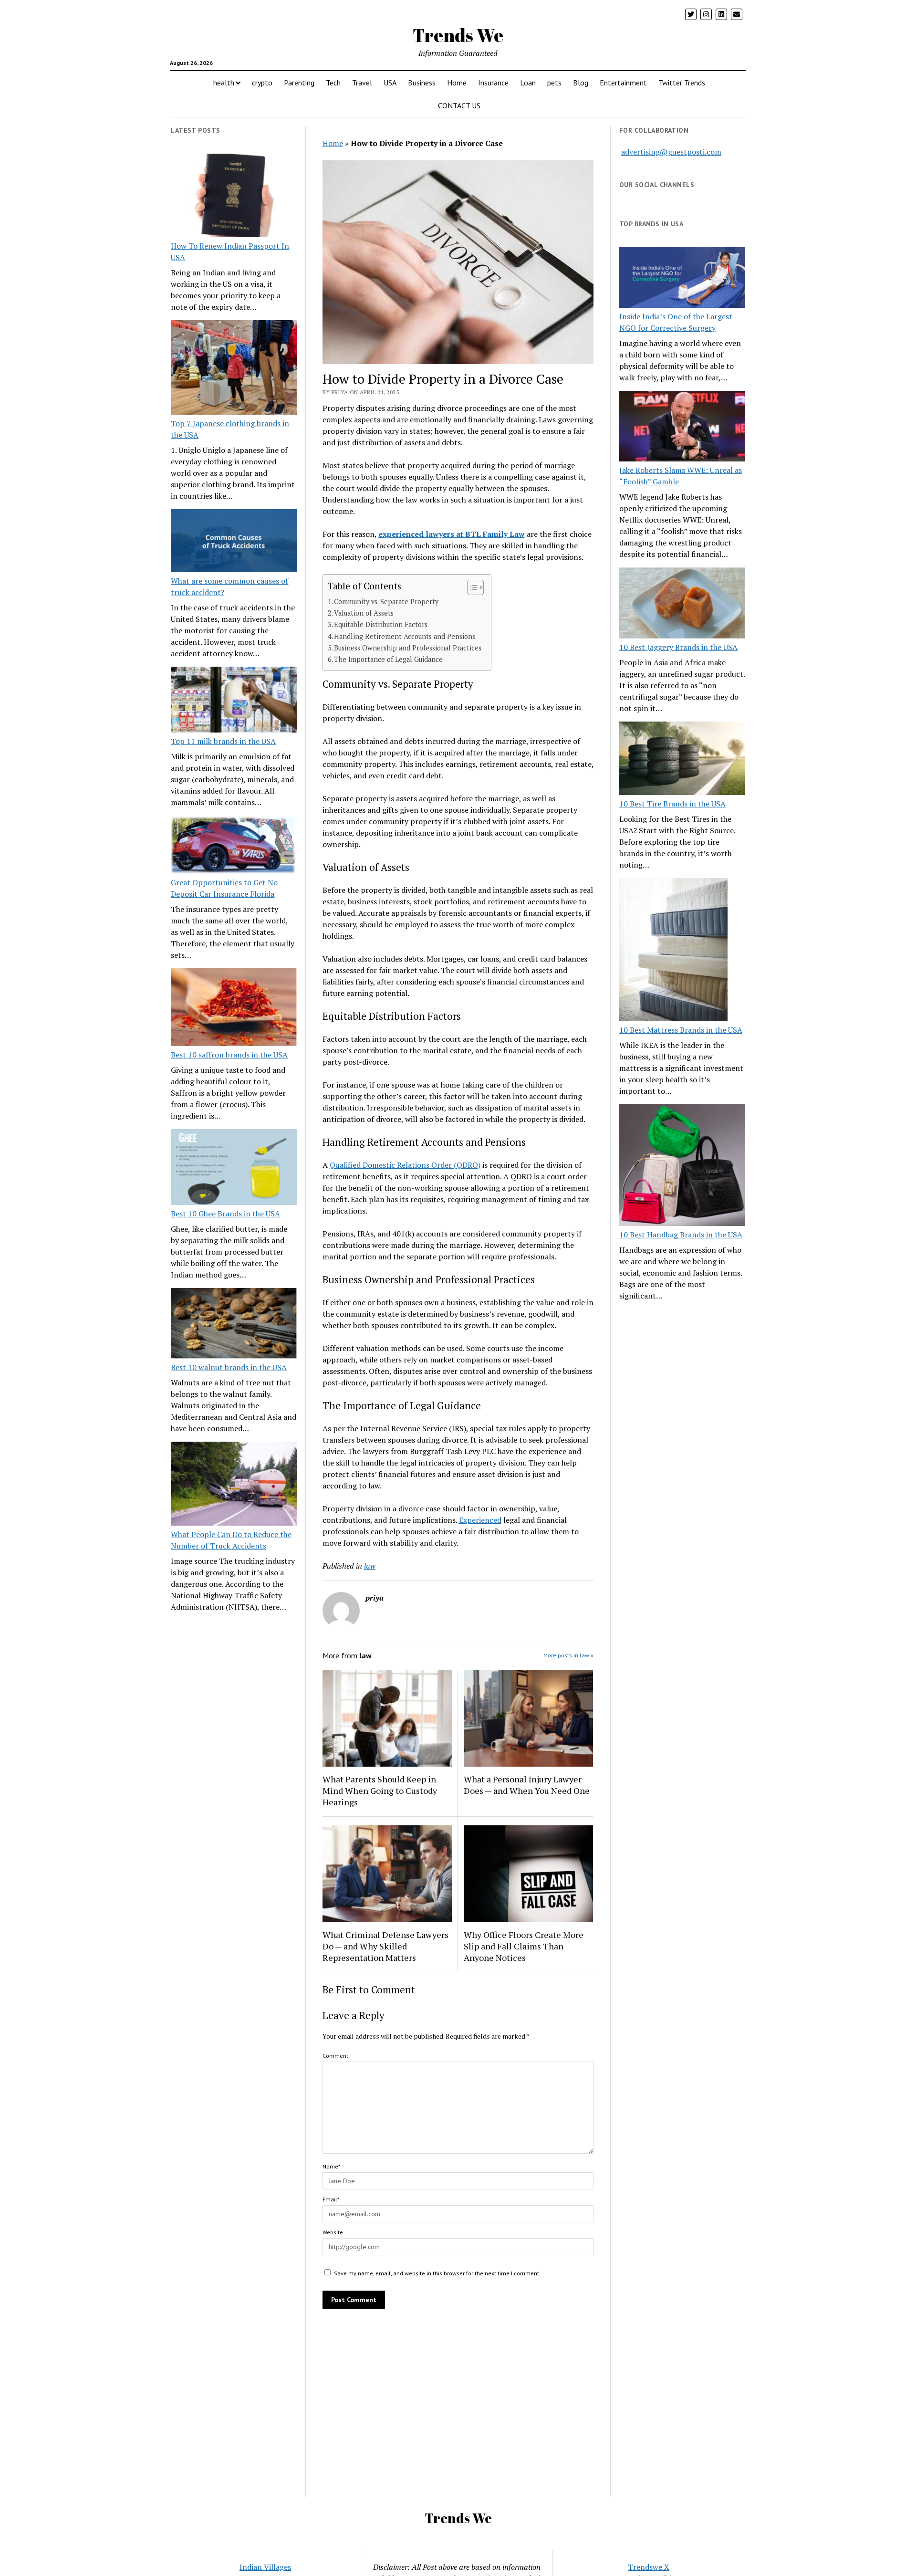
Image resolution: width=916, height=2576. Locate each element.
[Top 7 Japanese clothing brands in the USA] (234, 369)
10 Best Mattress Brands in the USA (681, 1030)
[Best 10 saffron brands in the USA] (234, 1009)
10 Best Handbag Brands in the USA (681, 1235)
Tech (333, 83)
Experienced (480, 1520)
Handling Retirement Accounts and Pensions (405, 636)
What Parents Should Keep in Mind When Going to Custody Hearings (380, 1791)
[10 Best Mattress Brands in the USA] (673, 951)
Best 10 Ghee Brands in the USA (225, 1214)
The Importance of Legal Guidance (388, 659)
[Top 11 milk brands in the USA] (234, 701)
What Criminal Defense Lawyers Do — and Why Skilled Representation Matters (385, 1946)
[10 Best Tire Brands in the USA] (682, 760)
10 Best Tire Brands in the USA (672, 804)
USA (390, 83)
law (370, 1566)
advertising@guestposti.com (671, 152)
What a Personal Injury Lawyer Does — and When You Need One (527, 1785)
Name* (331, 2166)
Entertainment (623, 83)
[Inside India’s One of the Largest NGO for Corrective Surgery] (682, 278)
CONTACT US (459, 105)
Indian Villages (265, 2567)
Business (422, 83)
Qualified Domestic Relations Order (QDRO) (405, 1165)
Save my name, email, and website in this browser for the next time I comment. (437, 2273)
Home (457, 83)
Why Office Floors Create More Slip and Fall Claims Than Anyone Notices (524, 1946)
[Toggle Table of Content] (471, 587)
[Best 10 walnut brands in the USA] (234, 1325)
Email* (331, 2199)
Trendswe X (649, 2567)
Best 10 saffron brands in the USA (229, 1055)
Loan (528, 83)
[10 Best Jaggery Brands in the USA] (682, 604)
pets (554, 83)
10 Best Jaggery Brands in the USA (678, 647)
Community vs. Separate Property (386, 602)
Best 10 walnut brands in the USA (229, 1367)
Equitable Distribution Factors (381, 624)
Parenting (299, 83)
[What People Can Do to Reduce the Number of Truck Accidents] (234, 1485)
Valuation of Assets (364, 613)
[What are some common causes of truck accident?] (234, 542)
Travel (362, 83)
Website (333, 2232)
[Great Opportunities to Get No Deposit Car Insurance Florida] (234, 846)
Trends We (458, 35)
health (224, 83)
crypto (262, 83)
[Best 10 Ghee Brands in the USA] (234, 1168)
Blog (581, 83)
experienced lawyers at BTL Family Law (452, 534)
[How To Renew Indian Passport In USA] (234, 197)
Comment (335, 2056)
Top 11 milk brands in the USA (223, 741)
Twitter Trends (682, 83)
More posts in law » (568, 1655)
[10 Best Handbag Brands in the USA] (682, 1167)
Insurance (493, 83)
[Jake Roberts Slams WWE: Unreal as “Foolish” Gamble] (682, 428)
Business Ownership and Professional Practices (408, 648)
